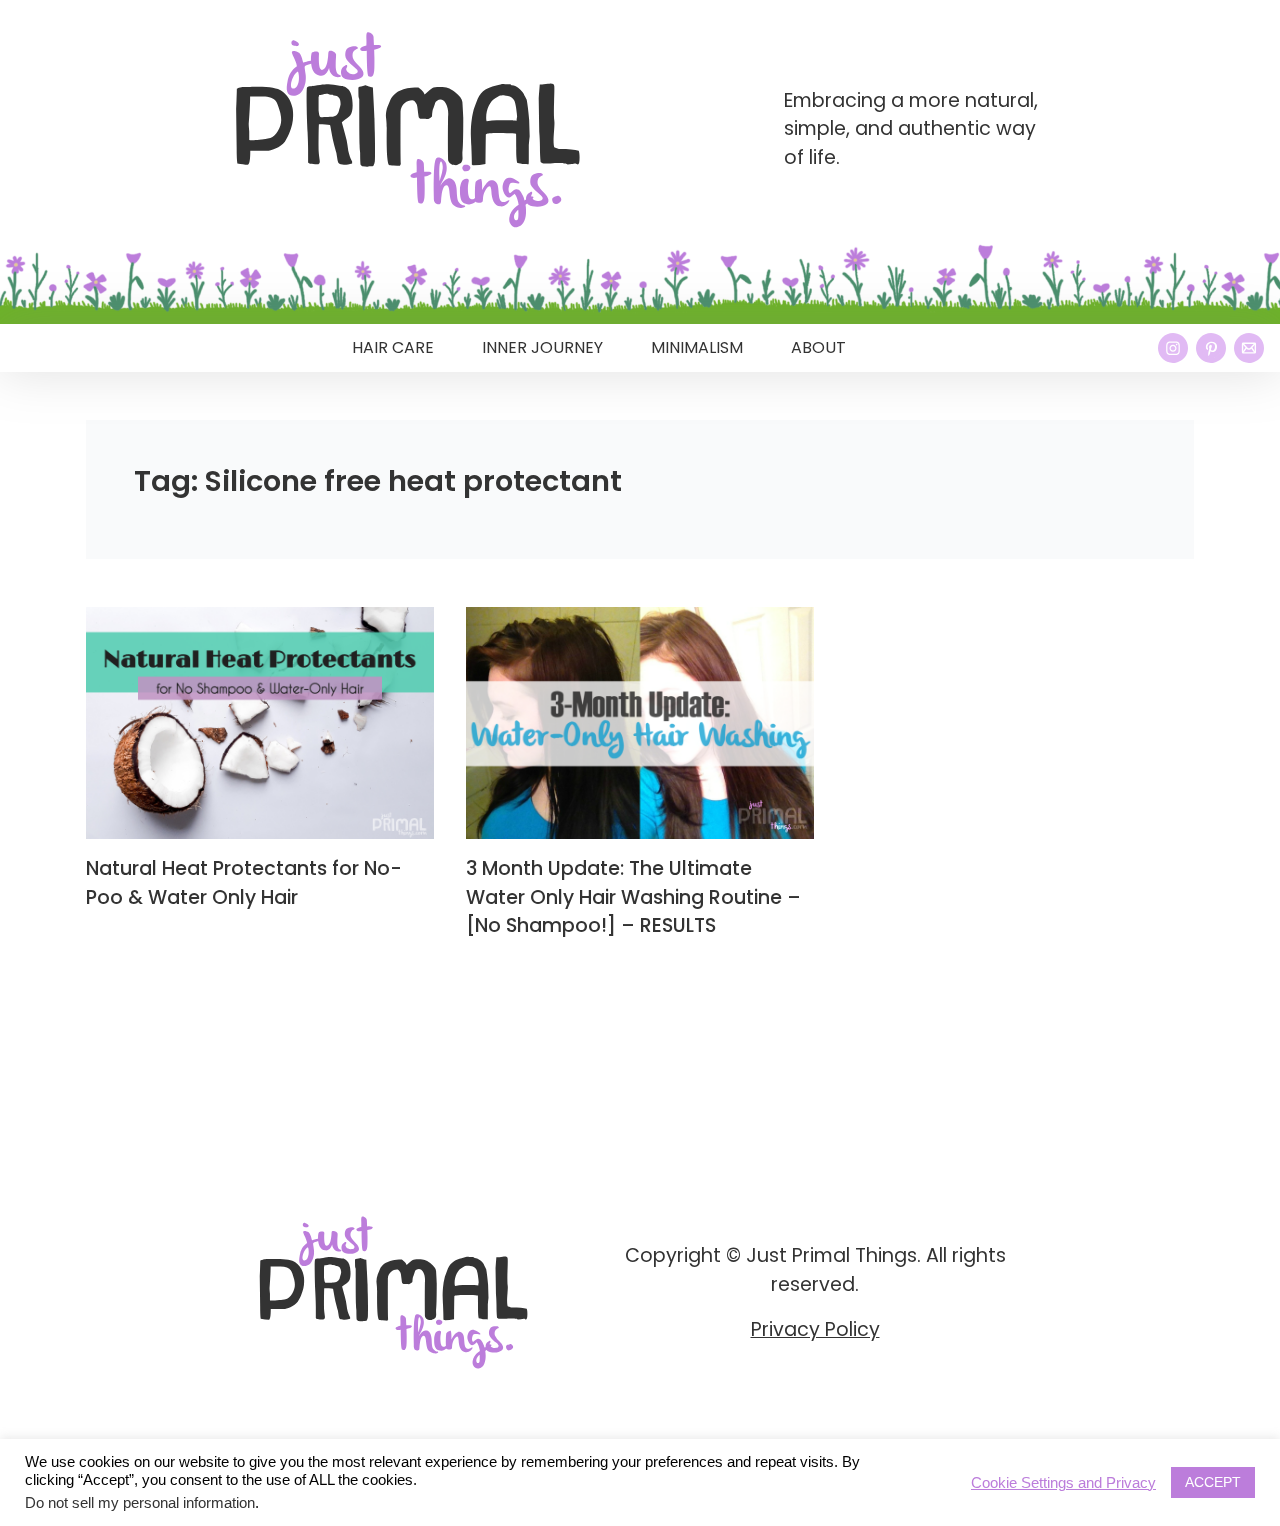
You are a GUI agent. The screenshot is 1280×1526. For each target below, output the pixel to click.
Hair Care (393, 347)
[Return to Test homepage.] (408, 130)
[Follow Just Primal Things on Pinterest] (1211, 348)
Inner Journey (542, 347)
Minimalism (697, 347)
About (818, 347)
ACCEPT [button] (1213, 1482)
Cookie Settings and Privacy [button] (1063, 1483)
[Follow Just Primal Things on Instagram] (1173, 348)
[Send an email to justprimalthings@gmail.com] (1249, 348)
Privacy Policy (815, 1329)
